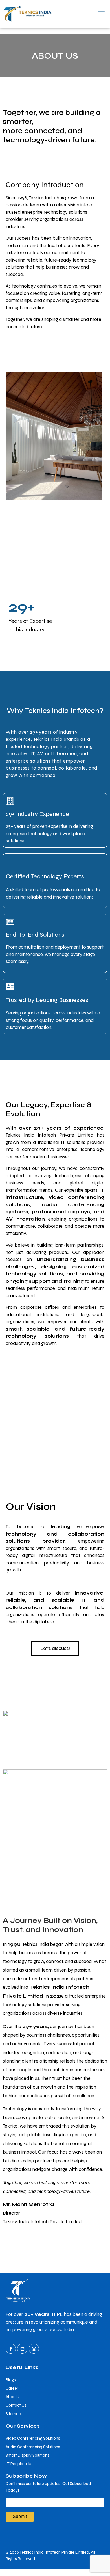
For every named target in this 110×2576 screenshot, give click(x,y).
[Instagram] (34, 2349)
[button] (82, 14)
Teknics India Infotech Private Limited (54, 2552)
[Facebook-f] (11, 2349)
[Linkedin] (22, 2349)
